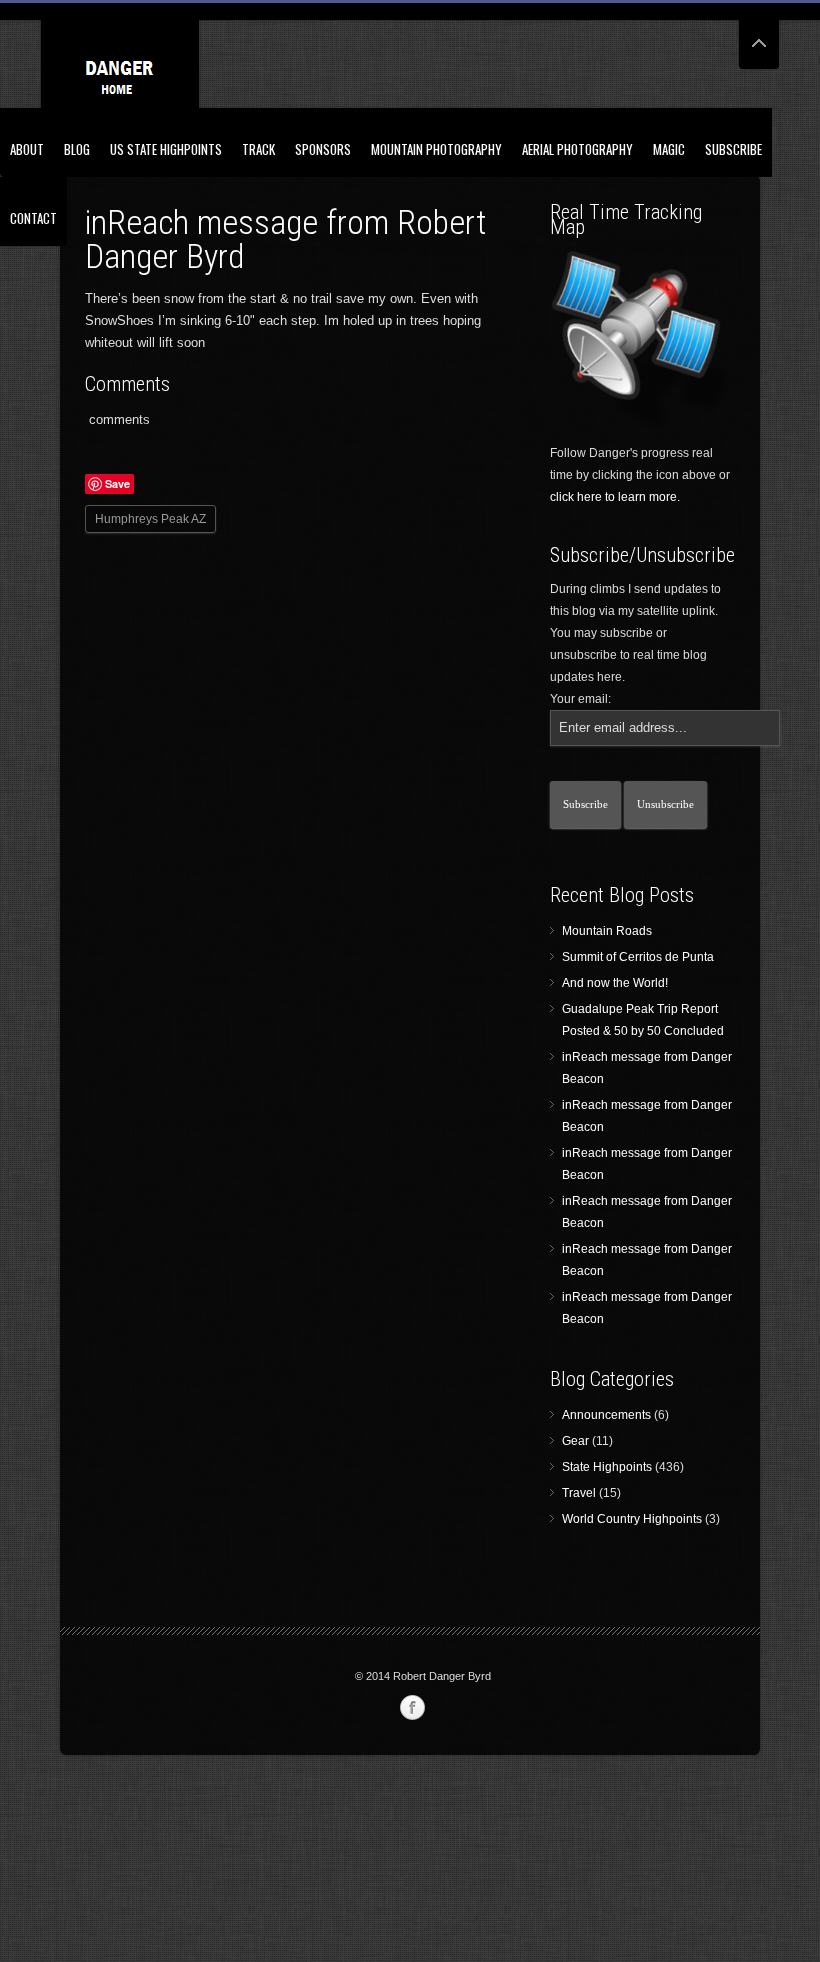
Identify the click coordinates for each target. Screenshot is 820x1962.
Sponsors (323, 149)
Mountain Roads (607, 931)
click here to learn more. (615, 497)
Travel (579, 1493)
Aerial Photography (577, 149)
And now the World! (615, 983)
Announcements (606, 1415)
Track (258, 149)
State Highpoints (607, 1467)
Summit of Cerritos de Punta (638, 957)
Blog (77, 149)
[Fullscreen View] (759, 34)
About (27, 149)
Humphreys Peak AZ (150, 519)
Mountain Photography (436, 149)
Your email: (580, 699)
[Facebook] (412, 1708)
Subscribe (733, 149)
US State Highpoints (166, 149)
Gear (575, 1441)
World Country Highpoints (632, 1519)
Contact (33, 218)
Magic (669, 149)
